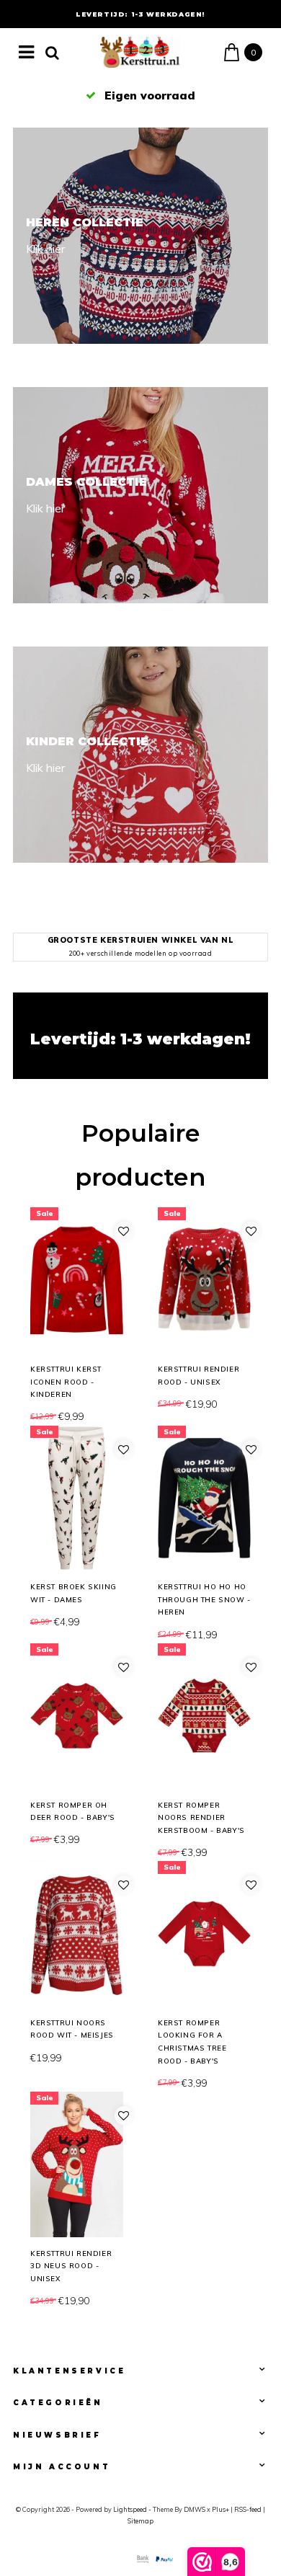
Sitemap (140, 2521)
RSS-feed (248, 2509)
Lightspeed (130, 2509)
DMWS (195, 2509)
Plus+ (220, 2509)
